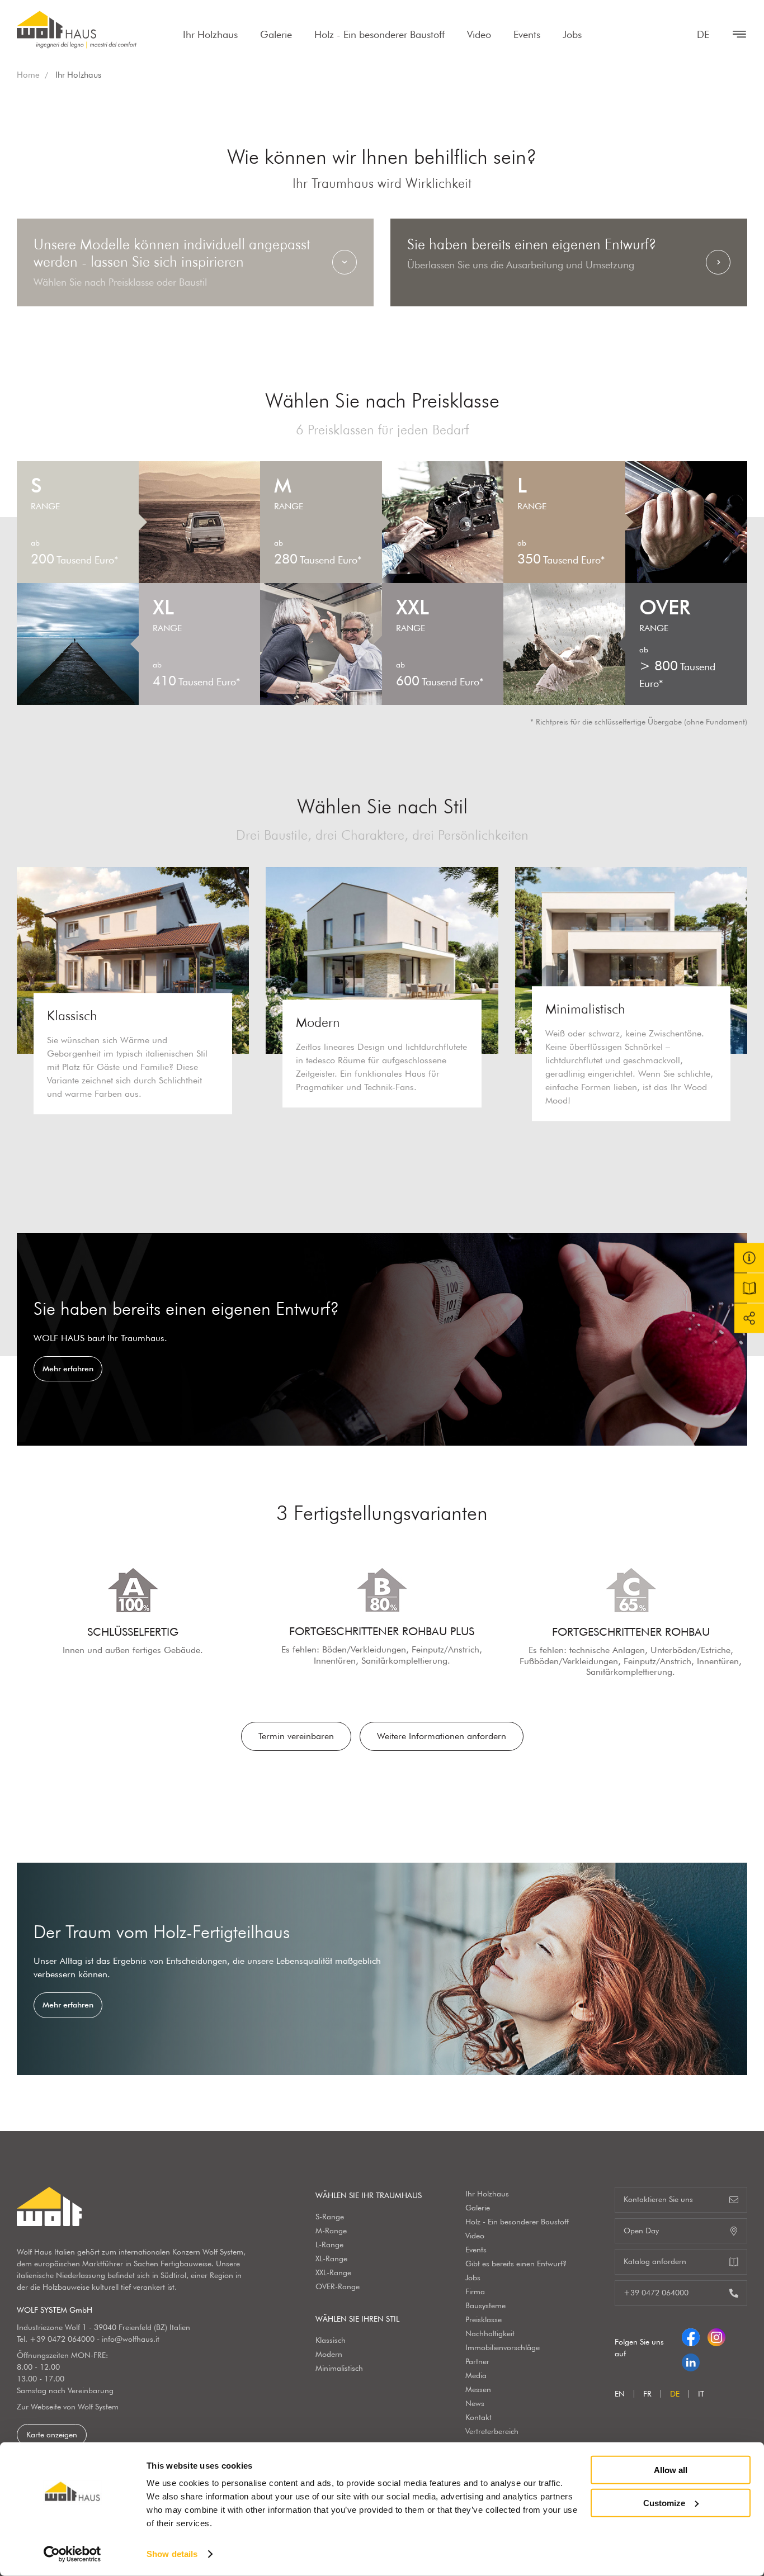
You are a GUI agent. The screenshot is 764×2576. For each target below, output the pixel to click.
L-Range (329, 2244)
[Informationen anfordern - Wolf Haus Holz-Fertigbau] (749, 1258)
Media (476, 2375)
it (701, 2394)
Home (28, 75)
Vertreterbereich (492, 2431)
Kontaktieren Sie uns (658, 2199)
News (475, 2403)
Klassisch (331, 2340)
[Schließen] (734, 34)
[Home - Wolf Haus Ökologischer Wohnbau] (77, 30)
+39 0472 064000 (62, 2339)
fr (647, 2394)
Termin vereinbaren (296, 1736)
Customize (664, 2502)
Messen (478, 2389)
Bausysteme (485, 2305)
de (703, 34)
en (620, 2394)
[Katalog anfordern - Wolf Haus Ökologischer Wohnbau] (749, 1288)
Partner (477, 2361)
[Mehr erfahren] (382, 1339)
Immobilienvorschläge (503, 2347)
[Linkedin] (691, 2360)
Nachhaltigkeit (490, 2333)
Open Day (641, 2231)
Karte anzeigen (52, 2435)
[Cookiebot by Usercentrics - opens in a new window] (72, 2554)
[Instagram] (716, 2335)
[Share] (749, 1318)
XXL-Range (333, 2272)
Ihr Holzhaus (210, 34)
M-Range (331, 2231)
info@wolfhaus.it (131, 2339)
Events (527, 34)
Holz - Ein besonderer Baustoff (379, 34)
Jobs (572, 34)
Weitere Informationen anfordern (442, 1736)
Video (479, 34)
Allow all (671, 2470)
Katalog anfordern (655, 2261)
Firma (475, 2291)
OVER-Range (338, 2286)
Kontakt (478, 2417)
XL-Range (331, 2258)
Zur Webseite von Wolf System (68, 2407)
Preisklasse (484, 2319)
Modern (329, 2354)
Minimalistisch (339, 2368)
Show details (172, 2554)
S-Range (330, 2217)
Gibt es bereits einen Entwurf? (516, 2264)
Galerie (276, 34)
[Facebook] (691, 2335)
